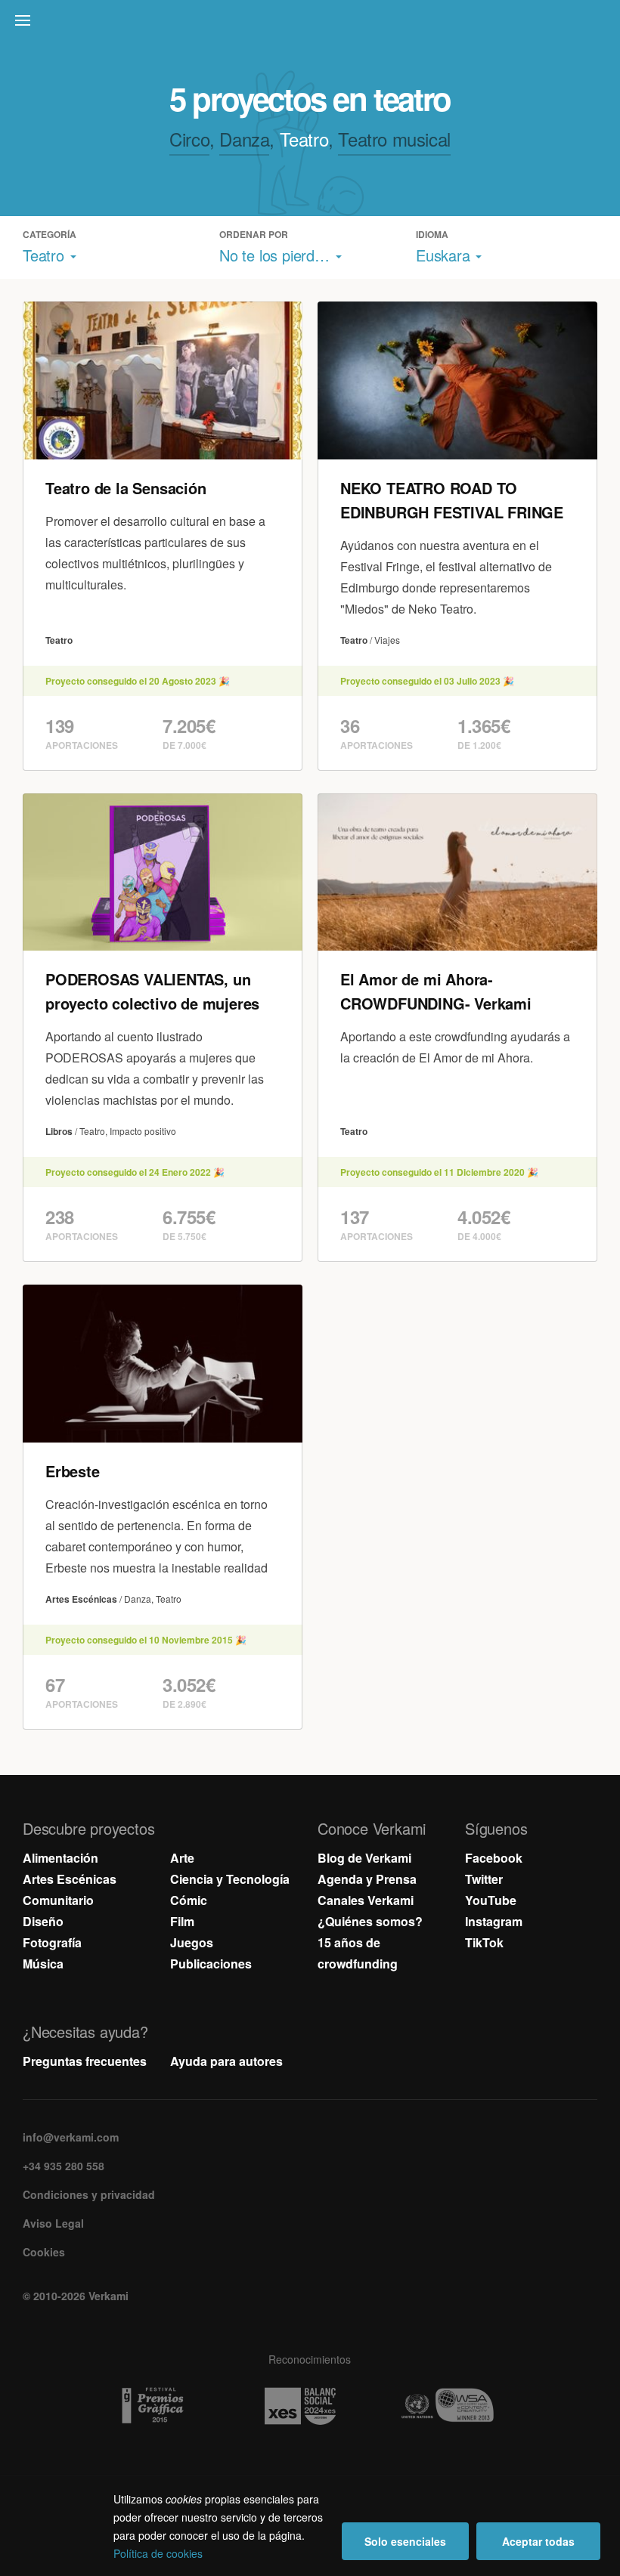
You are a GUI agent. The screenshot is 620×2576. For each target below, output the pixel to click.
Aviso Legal (53, 2223)
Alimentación (60, 1858)
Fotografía (52, 1942)
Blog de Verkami (364, 1858)
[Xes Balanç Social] (310, 2406)
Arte (182, 1858)
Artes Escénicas (70, 1879)
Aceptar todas (538, 2541)
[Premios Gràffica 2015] (163, 2406)
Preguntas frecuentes (85, 2061)
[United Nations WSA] (458, 2406)
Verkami (312, 24)
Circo (189, 139)
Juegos (192, 1942)
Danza (244, 139)
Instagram (494, 1921)
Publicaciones (211, 1964)
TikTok (484, 1942)
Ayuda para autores (226, 2061)
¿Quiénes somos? (370, 1921)
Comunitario (58, 1900)
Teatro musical (394, 139)
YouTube (491, 1900)
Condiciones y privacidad (89, 2194)
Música (43, 1964)
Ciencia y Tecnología (230, 1879)
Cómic (189, 1900)
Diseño (43, 1921)
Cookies (44, 2252)
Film (182, 1921)
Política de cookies (158, 2553)
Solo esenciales (405, 2541)
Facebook (494, 1858)
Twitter (484, 1879)
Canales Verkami (366, 1900)
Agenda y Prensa (367, 1879)
